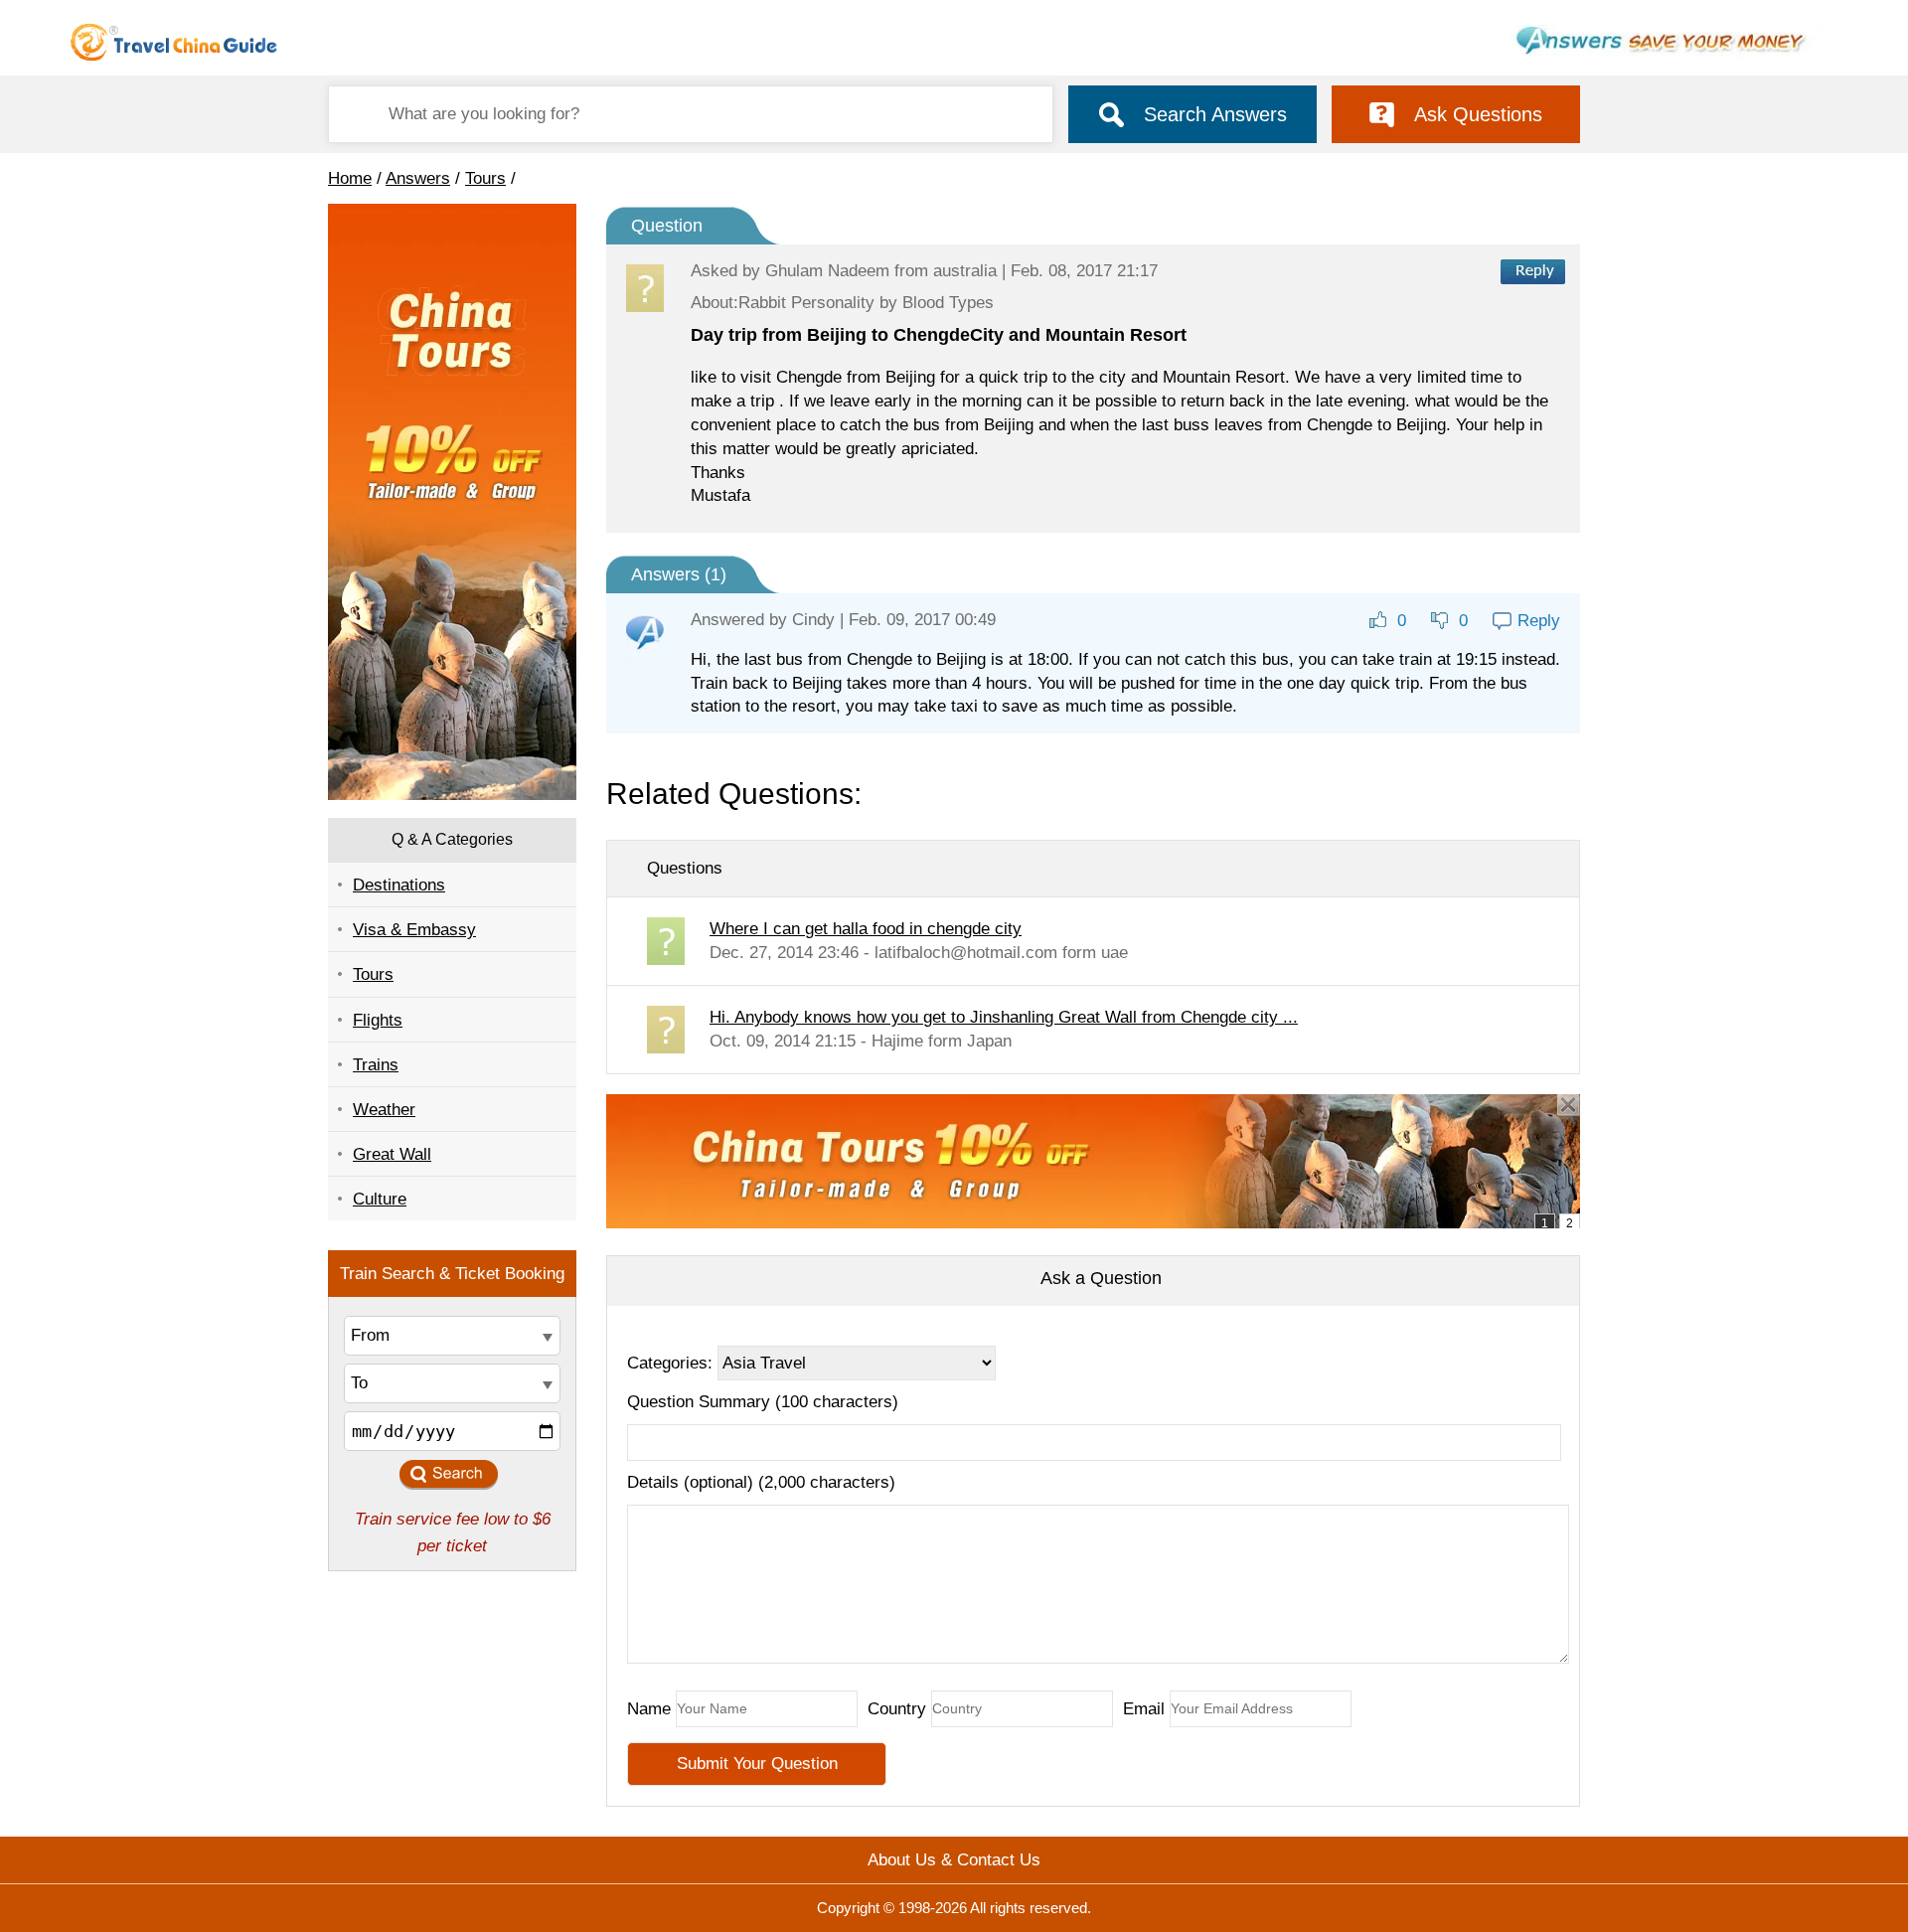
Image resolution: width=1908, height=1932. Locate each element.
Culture (380, 1199)
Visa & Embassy (414, 930)
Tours (485, 178)
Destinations (399, 885)
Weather (384, 1110)
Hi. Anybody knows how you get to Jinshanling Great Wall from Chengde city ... (1004, 1017)
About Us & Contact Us (954, 1860)
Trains (376, 1065)
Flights (378, 1020)
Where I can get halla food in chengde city (866, 929)
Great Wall (392, 1154)
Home (350, 178)
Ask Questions (1478, 114)
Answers (418, 178)
